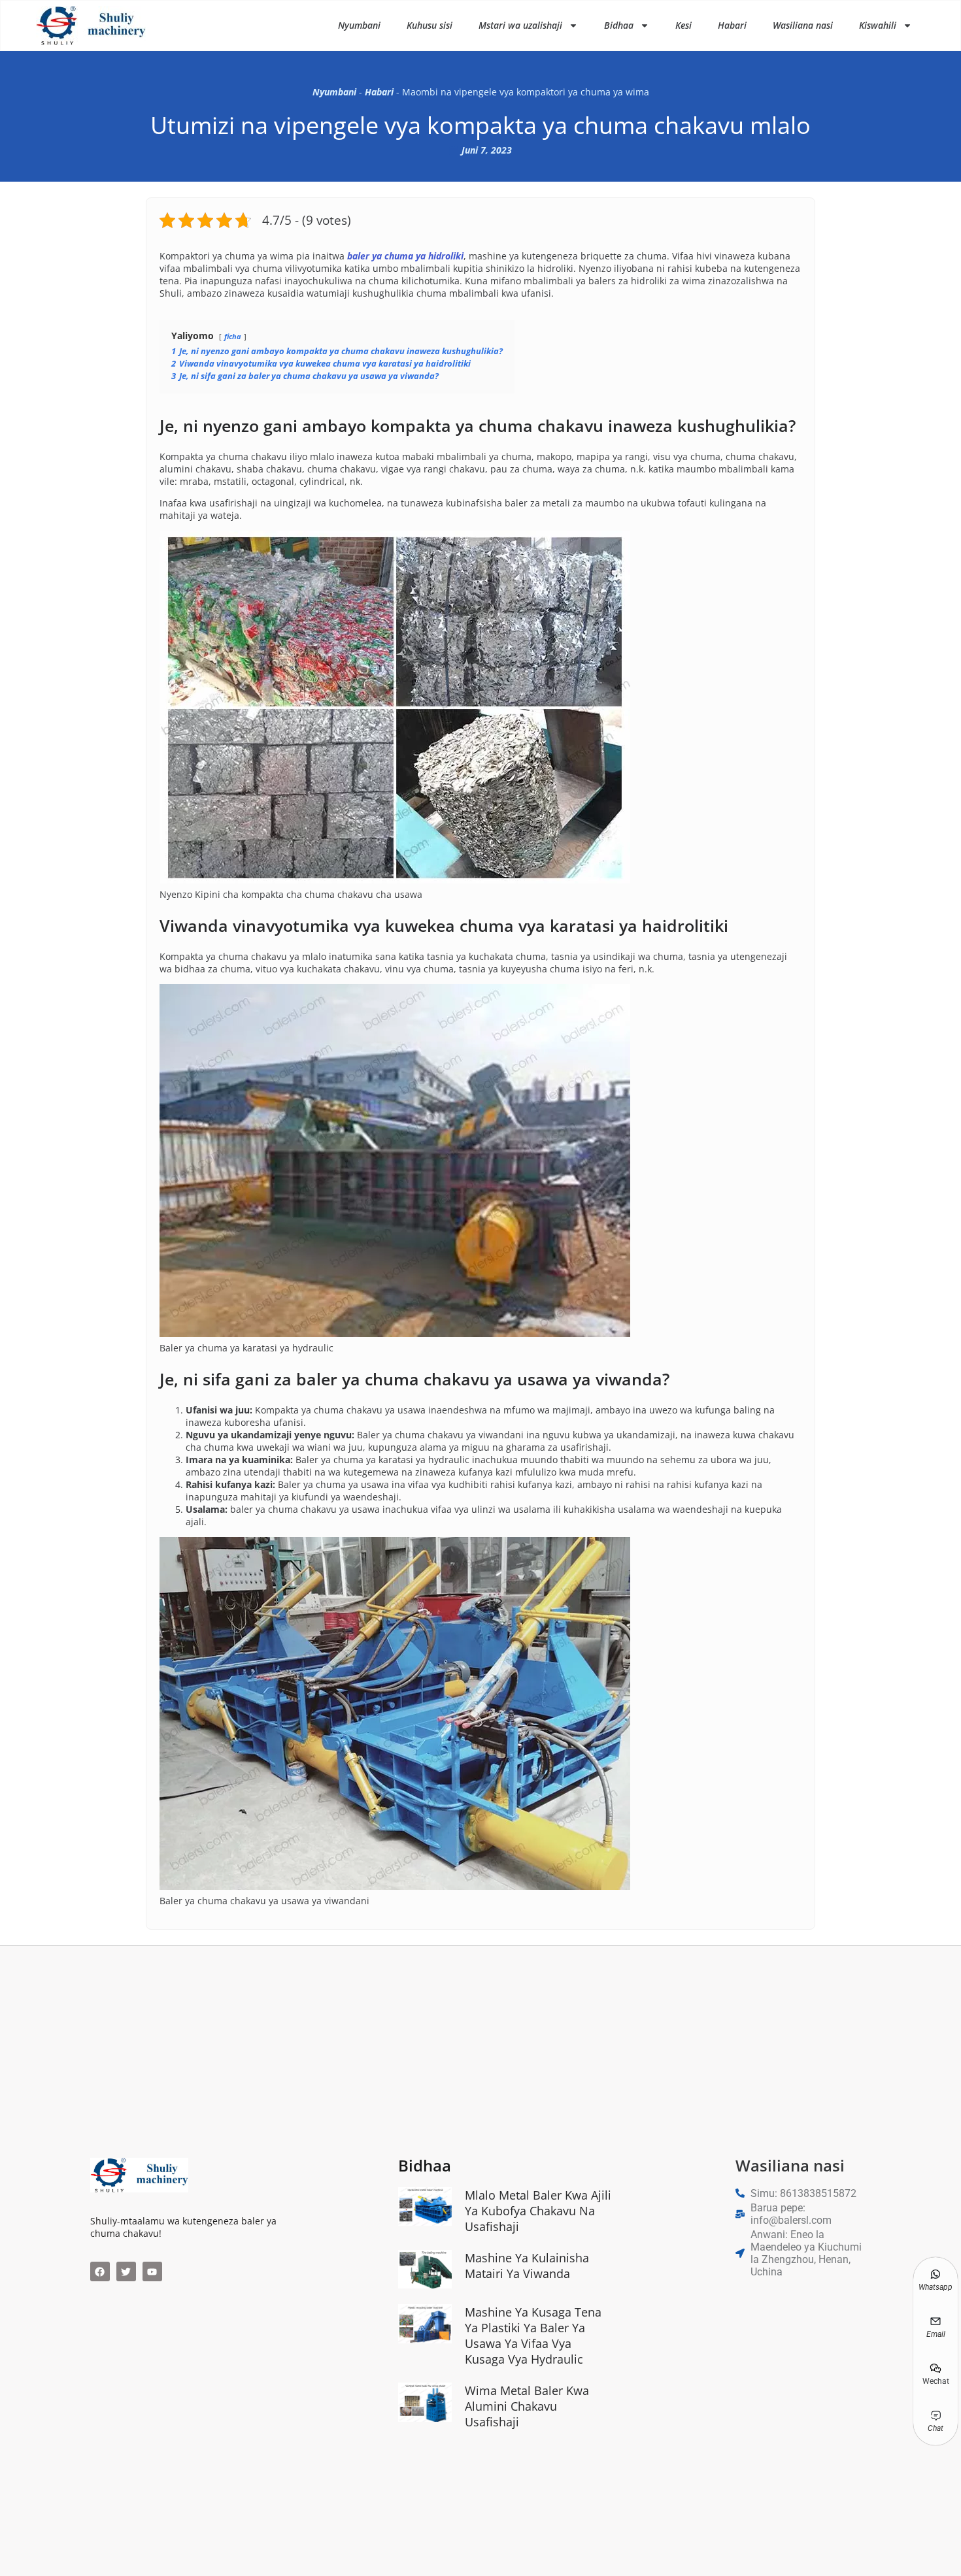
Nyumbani (359, 25)
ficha (233, 336)
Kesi (683, 25)
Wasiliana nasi (803, 25)
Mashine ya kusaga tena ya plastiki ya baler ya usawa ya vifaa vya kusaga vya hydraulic (533, 2336)
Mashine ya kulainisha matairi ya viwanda (527, 2266)
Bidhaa (619, 25)
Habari (732, 25)
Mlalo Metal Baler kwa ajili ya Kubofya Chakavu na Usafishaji (538, 2211)
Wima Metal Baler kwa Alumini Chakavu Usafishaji (527, 2406)
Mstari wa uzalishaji (520, 25)
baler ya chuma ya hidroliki (405, 256)
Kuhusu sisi (430, 25)
